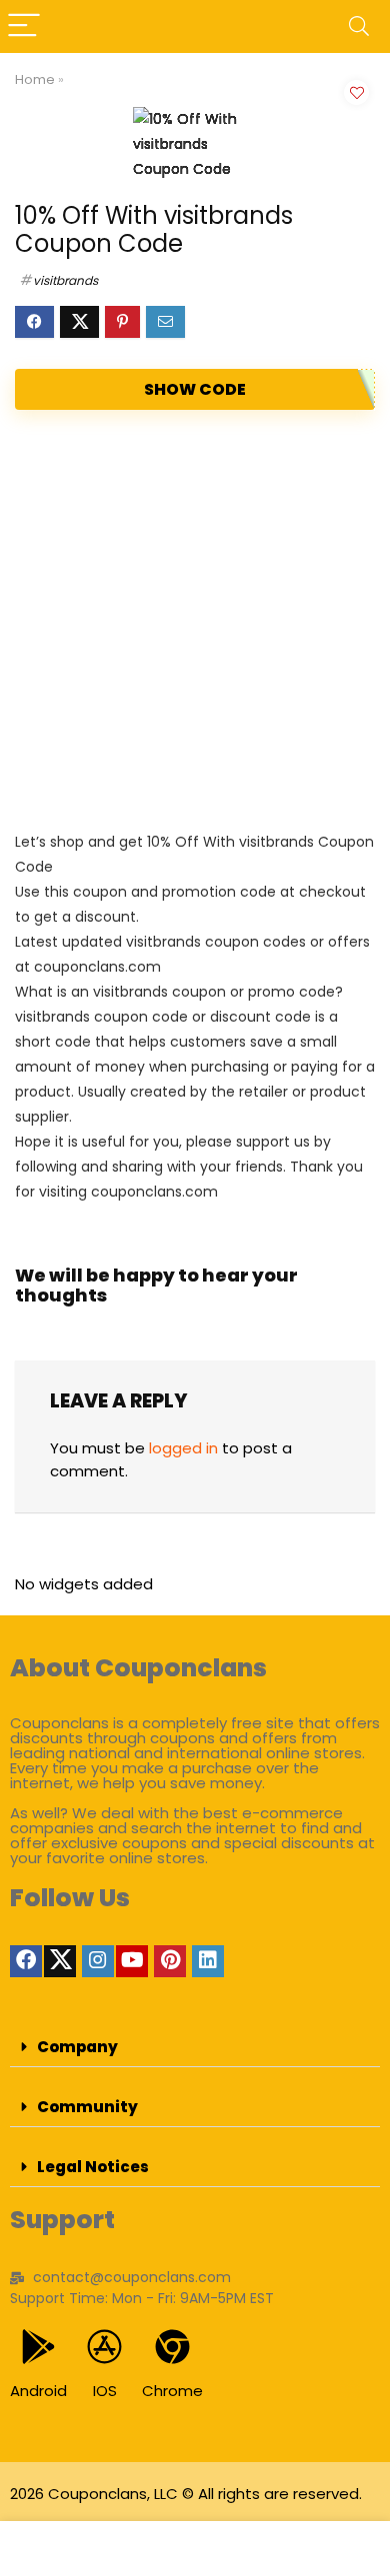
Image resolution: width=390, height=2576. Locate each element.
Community (87, 2107)
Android (38, 2391)
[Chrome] (172, 2347)
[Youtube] (132, 1961)
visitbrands (65, 280)
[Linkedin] (208, 1961)
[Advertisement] (195, 620)
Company (77, 2047)
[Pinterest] (170, 1961)
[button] (195, 2047)
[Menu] (24, 26)
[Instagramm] (98, 1961)
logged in (183, 1448)
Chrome (172, 2391)
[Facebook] (26, 1961)
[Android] (38, 2347)
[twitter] (60, 1961)
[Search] (359, 26)
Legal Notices (93, 2167)
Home (35, 79)
